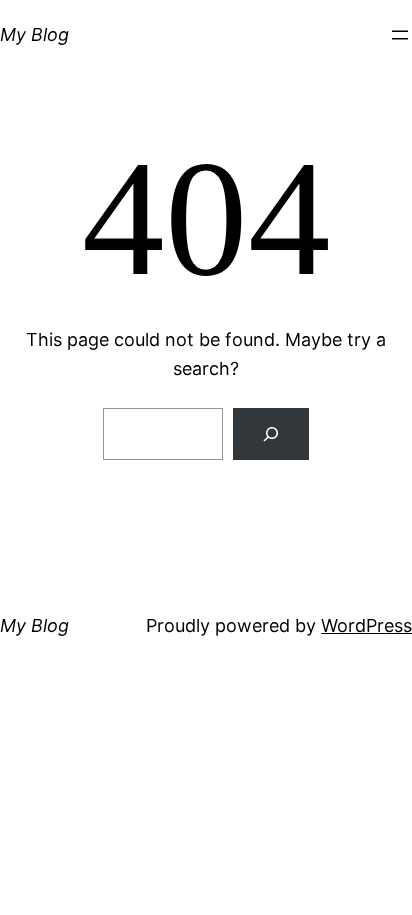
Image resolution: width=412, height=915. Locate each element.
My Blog (34, 34)
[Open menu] (400, 35)
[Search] (271, 434)
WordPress (366, 625)
